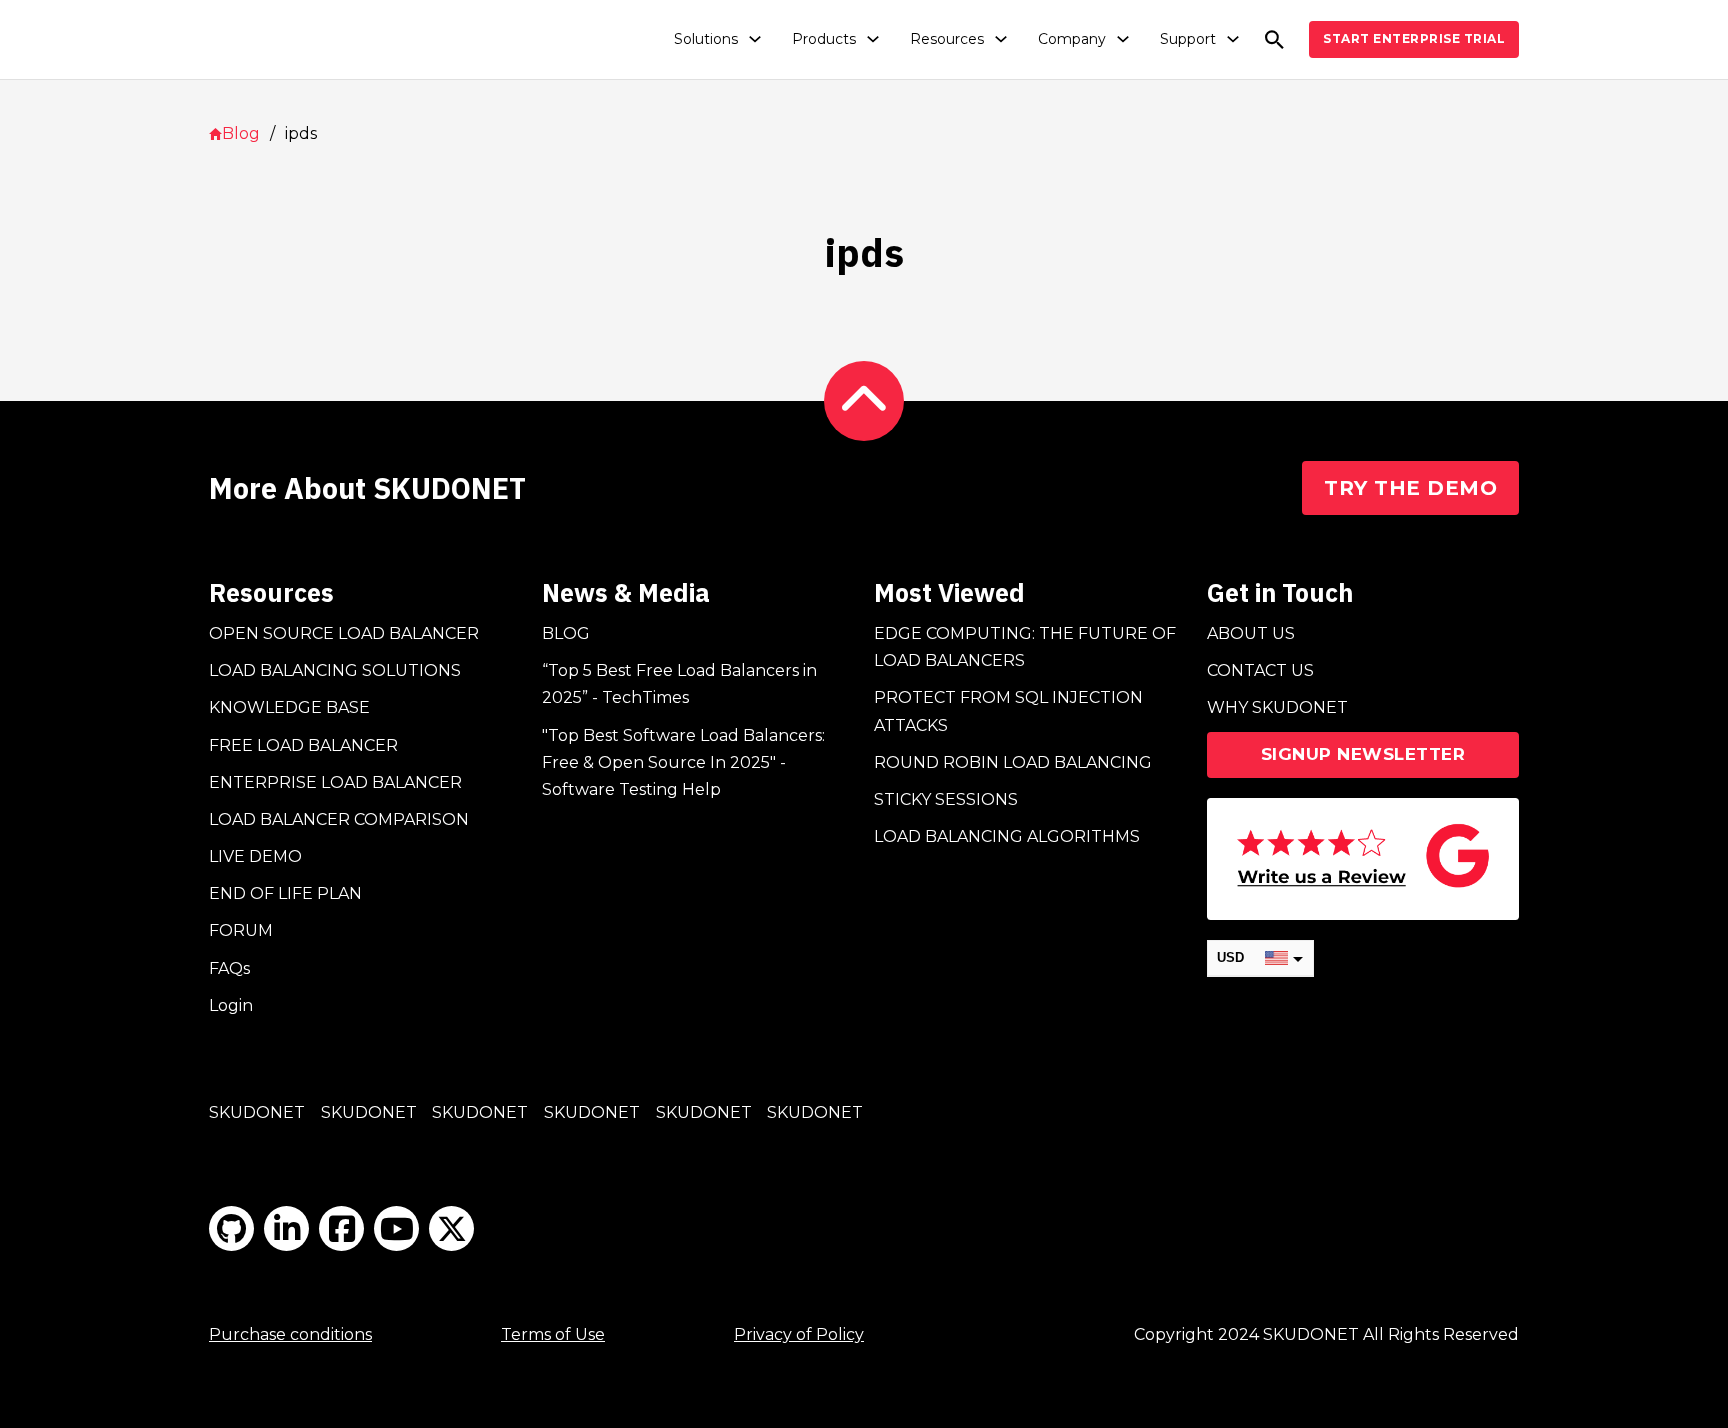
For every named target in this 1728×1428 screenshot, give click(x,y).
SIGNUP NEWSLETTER (1363, 754)
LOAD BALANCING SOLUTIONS (335, 670)
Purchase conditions (290, 1334)
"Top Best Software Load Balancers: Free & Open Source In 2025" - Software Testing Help (683, 762)
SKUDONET (257, 1112)
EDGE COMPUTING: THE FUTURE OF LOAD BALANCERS (1025, 647)
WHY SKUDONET (1277, 707)
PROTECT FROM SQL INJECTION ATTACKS (1008, 711)
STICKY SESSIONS (946, 799)
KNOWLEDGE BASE (289, 707)
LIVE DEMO (255, 856)
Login (231, 1005)
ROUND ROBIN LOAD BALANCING (1013, 762)
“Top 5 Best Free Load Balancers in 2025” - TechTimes (679, 684)
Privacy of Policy (799, 1334)
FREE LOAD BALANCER (303, 745)
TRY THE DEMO (1410, 488)
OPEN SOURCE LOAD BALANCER (344, 633)
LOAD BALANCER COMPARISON (339, 819)
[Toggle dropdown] (755, 39)
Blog (241, 133)
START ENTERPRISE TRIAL (1414, 38)
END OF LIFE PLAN (285, 893)
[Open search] (1274, 39)
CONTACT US (1260, 670)
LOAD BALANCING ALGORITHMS (1007, 836)
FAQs (229, 968)
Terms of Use (553, 1334)
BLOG (566, 633)
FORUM (241, 930)
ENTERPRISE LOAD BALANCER (335, 782)
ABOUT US (1251, 633)
